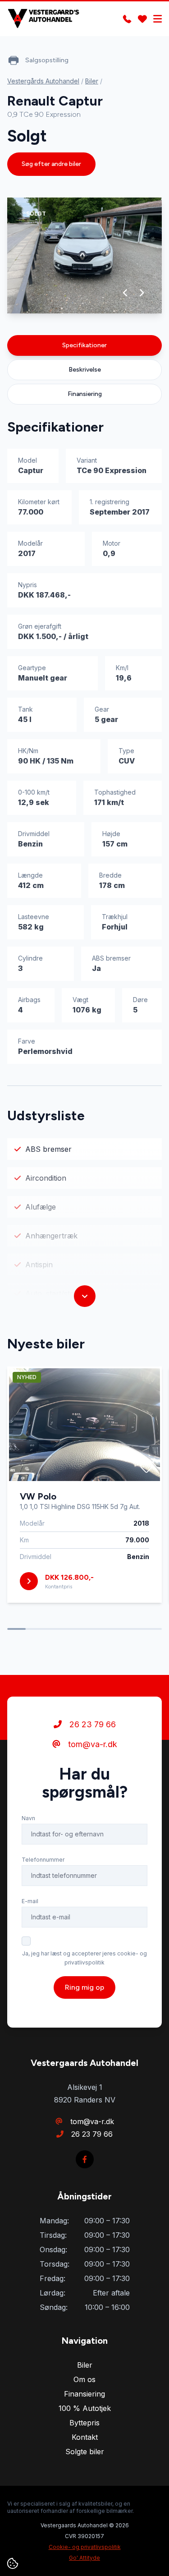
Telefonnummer (43, 1860)
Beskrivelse (85, 370)
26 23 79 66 (91, 1724)
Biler (92, 81)
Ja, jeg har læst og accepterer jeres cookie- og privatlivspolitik (84, 1958)
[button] (126, 293)
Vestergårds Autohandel (43, 81)
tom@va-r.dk (91, 1744)
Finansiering (85, 394)
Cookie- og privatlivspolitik (85, 2547)
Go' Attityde (84, 2558)
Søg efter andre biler (51, 164)
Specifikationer (84, 345)
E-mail (30, 1901)
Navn (28, 1818)
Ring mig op (84, 1987)
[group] (84, 255)
